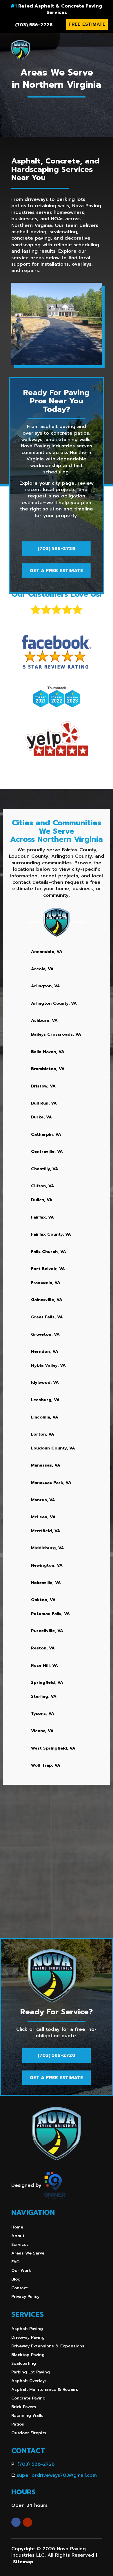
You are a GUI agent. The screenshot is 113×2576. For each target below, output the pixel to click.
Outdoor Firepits (29, 2433)
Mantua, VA (43, 1500)
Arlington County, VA (54, 1003)
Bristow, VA (43, 1086)
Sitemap (23, 2562)
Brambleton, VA (48, 1069)
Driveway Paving (28, 2338)
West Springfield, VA (53, 1748)
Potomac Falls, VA (50, 1614)
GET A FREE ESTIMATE (57, 571)
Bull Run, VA (44, 1103)
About (18, 2236)
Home (17, 2228)
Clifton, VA (43, 1186)
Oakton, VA (43, 1600)
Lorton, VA (43, 1434)
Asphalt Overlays (29, 2381)
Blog (16, 2280)
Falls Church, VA (49, 1252)
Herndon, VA (45, 1352)
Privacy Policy (25, 2297)
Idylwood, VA (45, 1382)
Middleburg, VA (48, 1548)
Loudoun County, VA (53, 1448)
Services (20, 2245)
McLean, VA (43, 1517)
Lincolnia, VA (45, 1417)
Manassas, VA (46, 1465)
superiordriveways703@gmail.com (57, 2475)
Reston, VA (43, 1648)
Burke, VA (41, 1117)
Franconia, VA (46, 1283)
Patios (18, 2425)
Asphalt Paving (27, 2329)
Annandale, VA (47, 952)
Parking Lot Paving (31, 2373)
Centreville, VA (47, 1152)
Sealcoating (24, 2364)
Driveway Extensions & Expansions (48, 2347)
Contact (20, 2289)
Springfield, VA (47, 1683)
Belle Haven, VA (48, 1052)
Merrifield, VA (46, 1531)
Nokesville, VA (46, 1583)
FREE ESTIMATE (87, 24)
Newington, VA (47, 1565)
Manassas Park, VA (51, 1483)
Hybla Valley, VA (48, 1365)
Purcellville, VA (47, 1631)
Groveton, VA (45, 1334)
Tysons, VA (43, 1714)
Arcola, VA (42, 969)
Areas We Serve (28, 2254)
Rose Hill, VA (44, 1665)
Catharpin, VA (46, 1134)
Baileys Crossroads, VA (56, 1034)
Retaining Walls (27, 2416)
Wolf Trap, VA (46, 1765)
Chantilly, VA (45, 1169)
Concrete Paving (28, 2399)
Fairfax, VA (42, 1217)
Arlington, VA (45, 986)
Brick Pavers (24, 2407)
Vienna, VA (42, 1731)
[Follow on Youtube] (28, 2522)
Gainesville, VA (47, 1300)
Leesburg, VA (45, 1400)
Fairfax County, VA (51, 1234)
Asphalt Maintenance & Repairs (45, 2390)
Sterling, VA (44, 1696)
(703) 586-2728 (34, 25)
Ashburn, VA (44, 1020)
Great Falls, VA (47, 1317)
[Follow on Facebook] (16, 2522)
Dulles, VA (42, 1200)
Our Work (21, 2271)
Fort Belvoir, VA (48, 1269)
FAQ (16, 2262)
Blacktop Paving (28, 2355)
